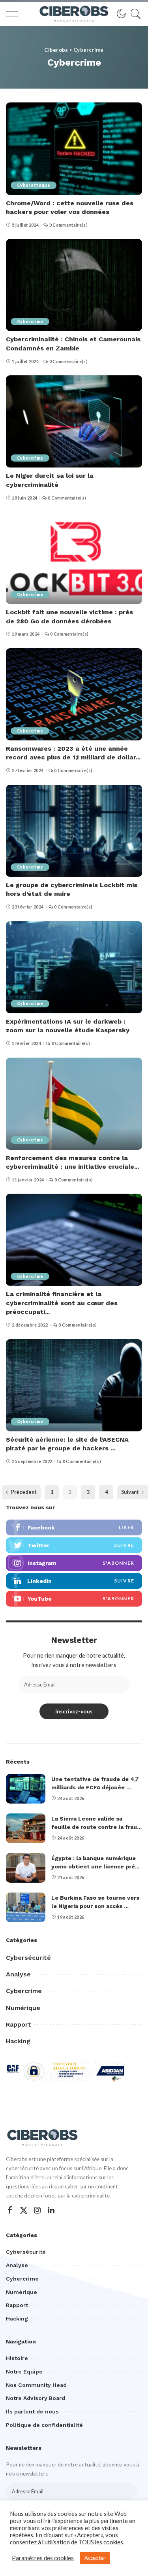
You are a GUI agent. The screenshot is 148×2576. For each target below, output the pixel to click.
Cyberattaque (34, 185)
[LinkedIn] (51, 2210)
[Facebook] (10, 2210)
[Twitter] (24, 2210)
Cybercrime (30, 322)
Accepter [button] (95, 2558)
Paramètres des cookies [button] (43, 2558)
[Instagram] (37, 2210)
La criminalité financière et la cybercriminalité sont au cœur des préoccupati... (62, 1303)
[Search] (134, 14)
